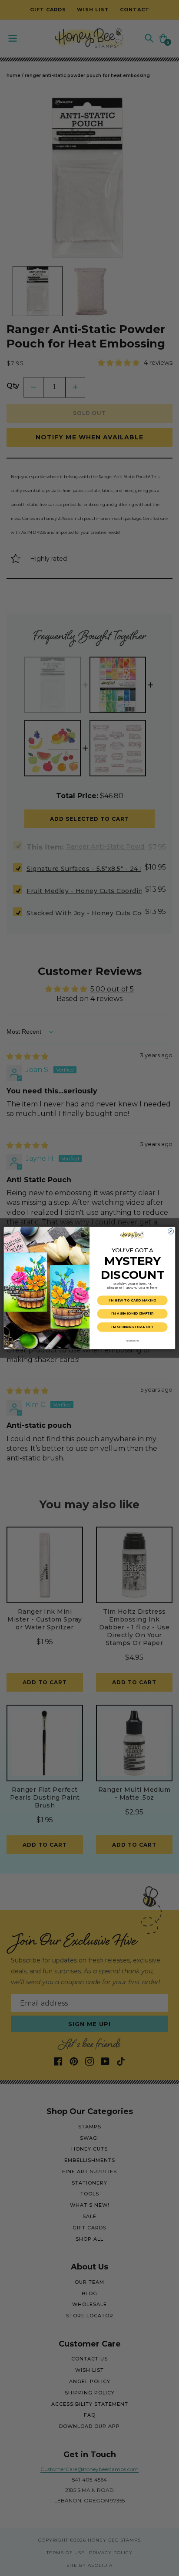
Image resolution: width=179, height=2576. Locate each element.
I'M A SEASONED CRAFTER (132, 1314)
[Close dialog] (171, 1231)
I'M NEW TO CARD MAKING (133, 1300)
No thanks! (132, 1340)
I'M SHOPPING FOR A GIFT (132, 1327)
